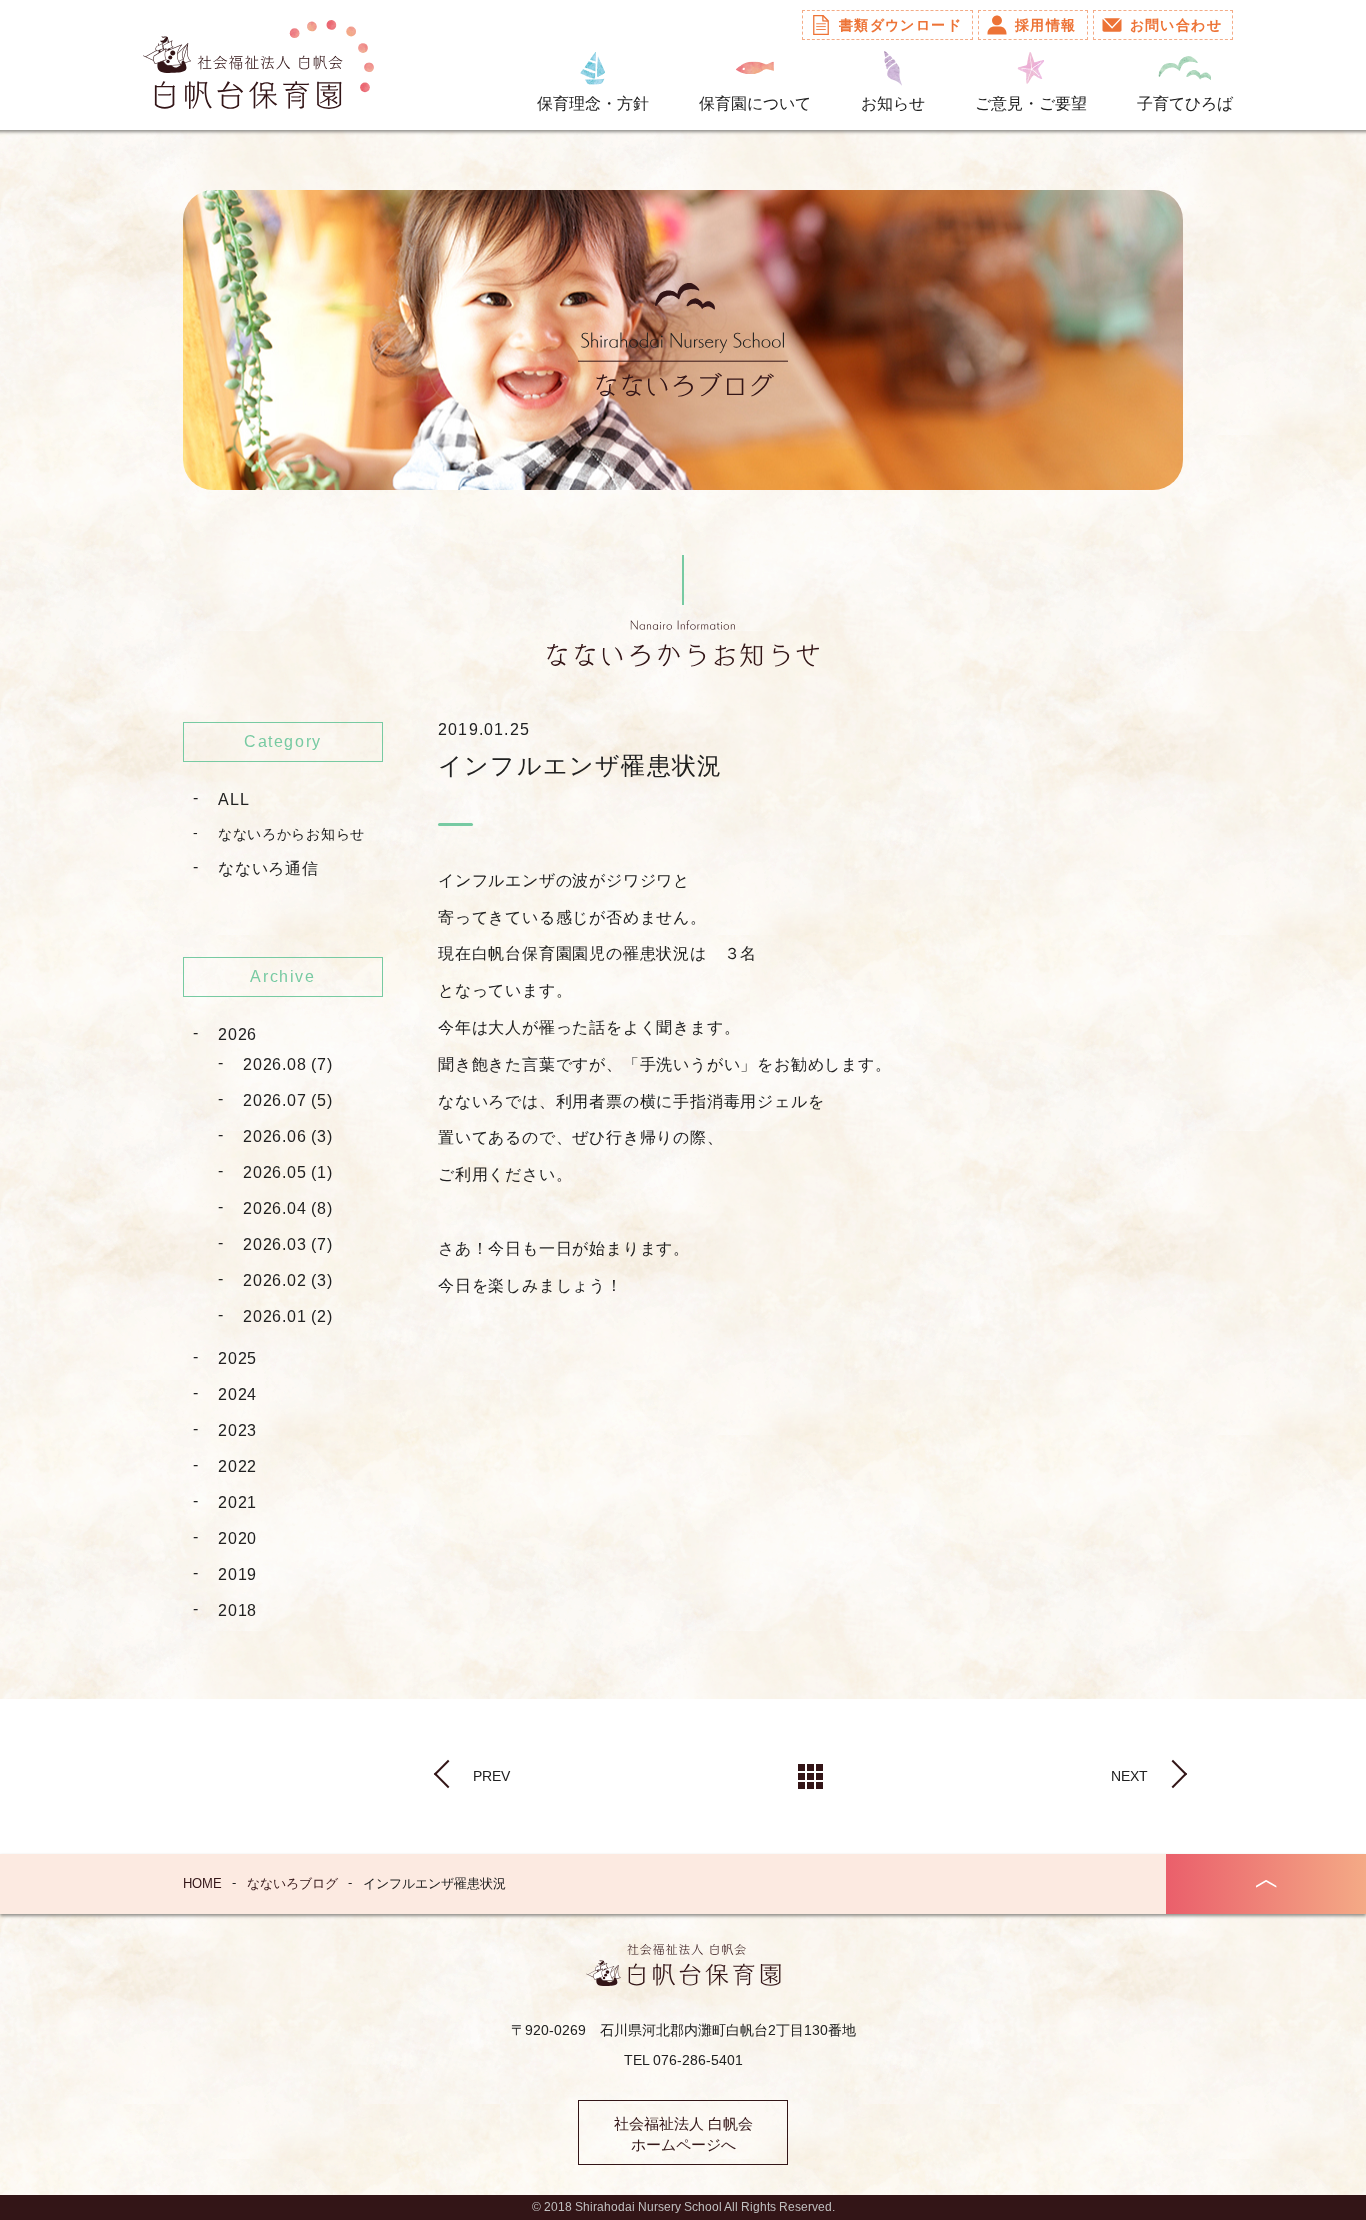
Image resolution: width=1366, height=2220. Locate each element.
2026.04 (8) (288, 1208)
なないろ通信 (268, 868)
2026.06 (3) (288, 1136)
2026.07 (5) (288, 1100)
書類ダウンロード (900, 25)
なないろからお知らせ (291, 834)
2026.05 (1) (288, 1172)
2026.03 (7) (288, 1244)
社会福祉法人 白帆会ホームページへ (683, 2134)
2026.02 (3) (288, 1280)
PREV (491, 1776)
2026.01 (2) (288, 1316)
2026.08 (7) (288, 1064)
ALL (233, 799)
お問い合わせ (1176, 25)
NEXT (1129, 1776)
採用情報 (1046, 25)
